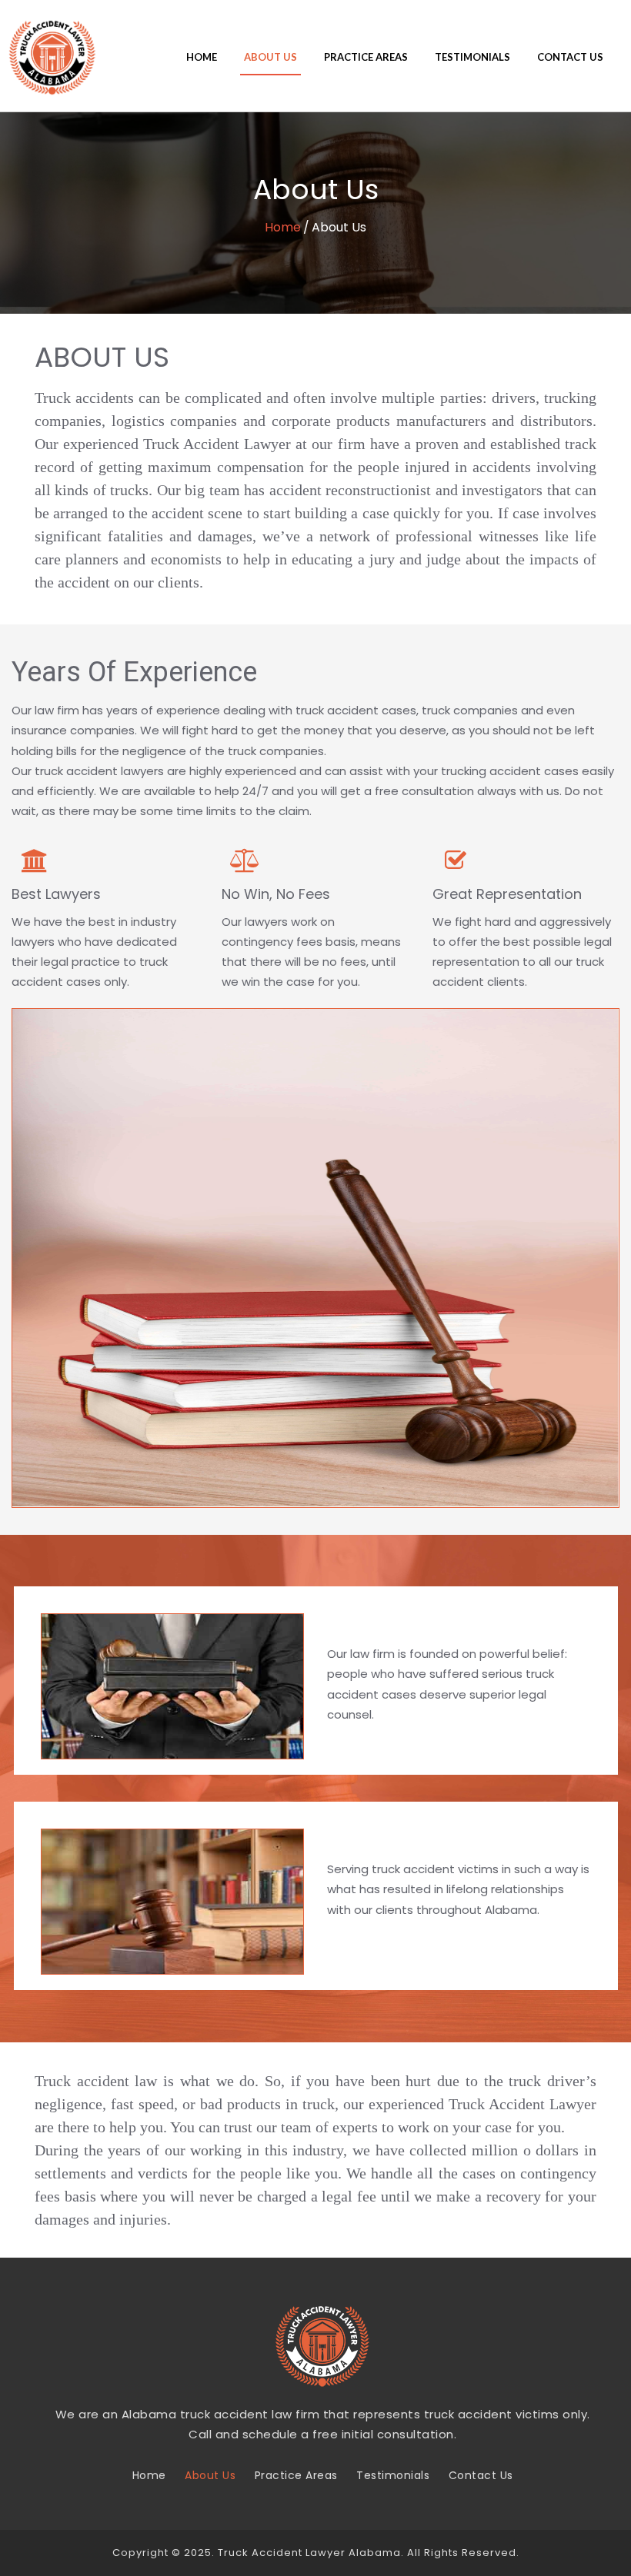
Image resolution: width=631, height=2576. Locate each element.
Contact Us (570, 57)
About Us (270, 57)
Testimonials (472, 57)
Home (202, 57)
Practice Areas (366, 57)
